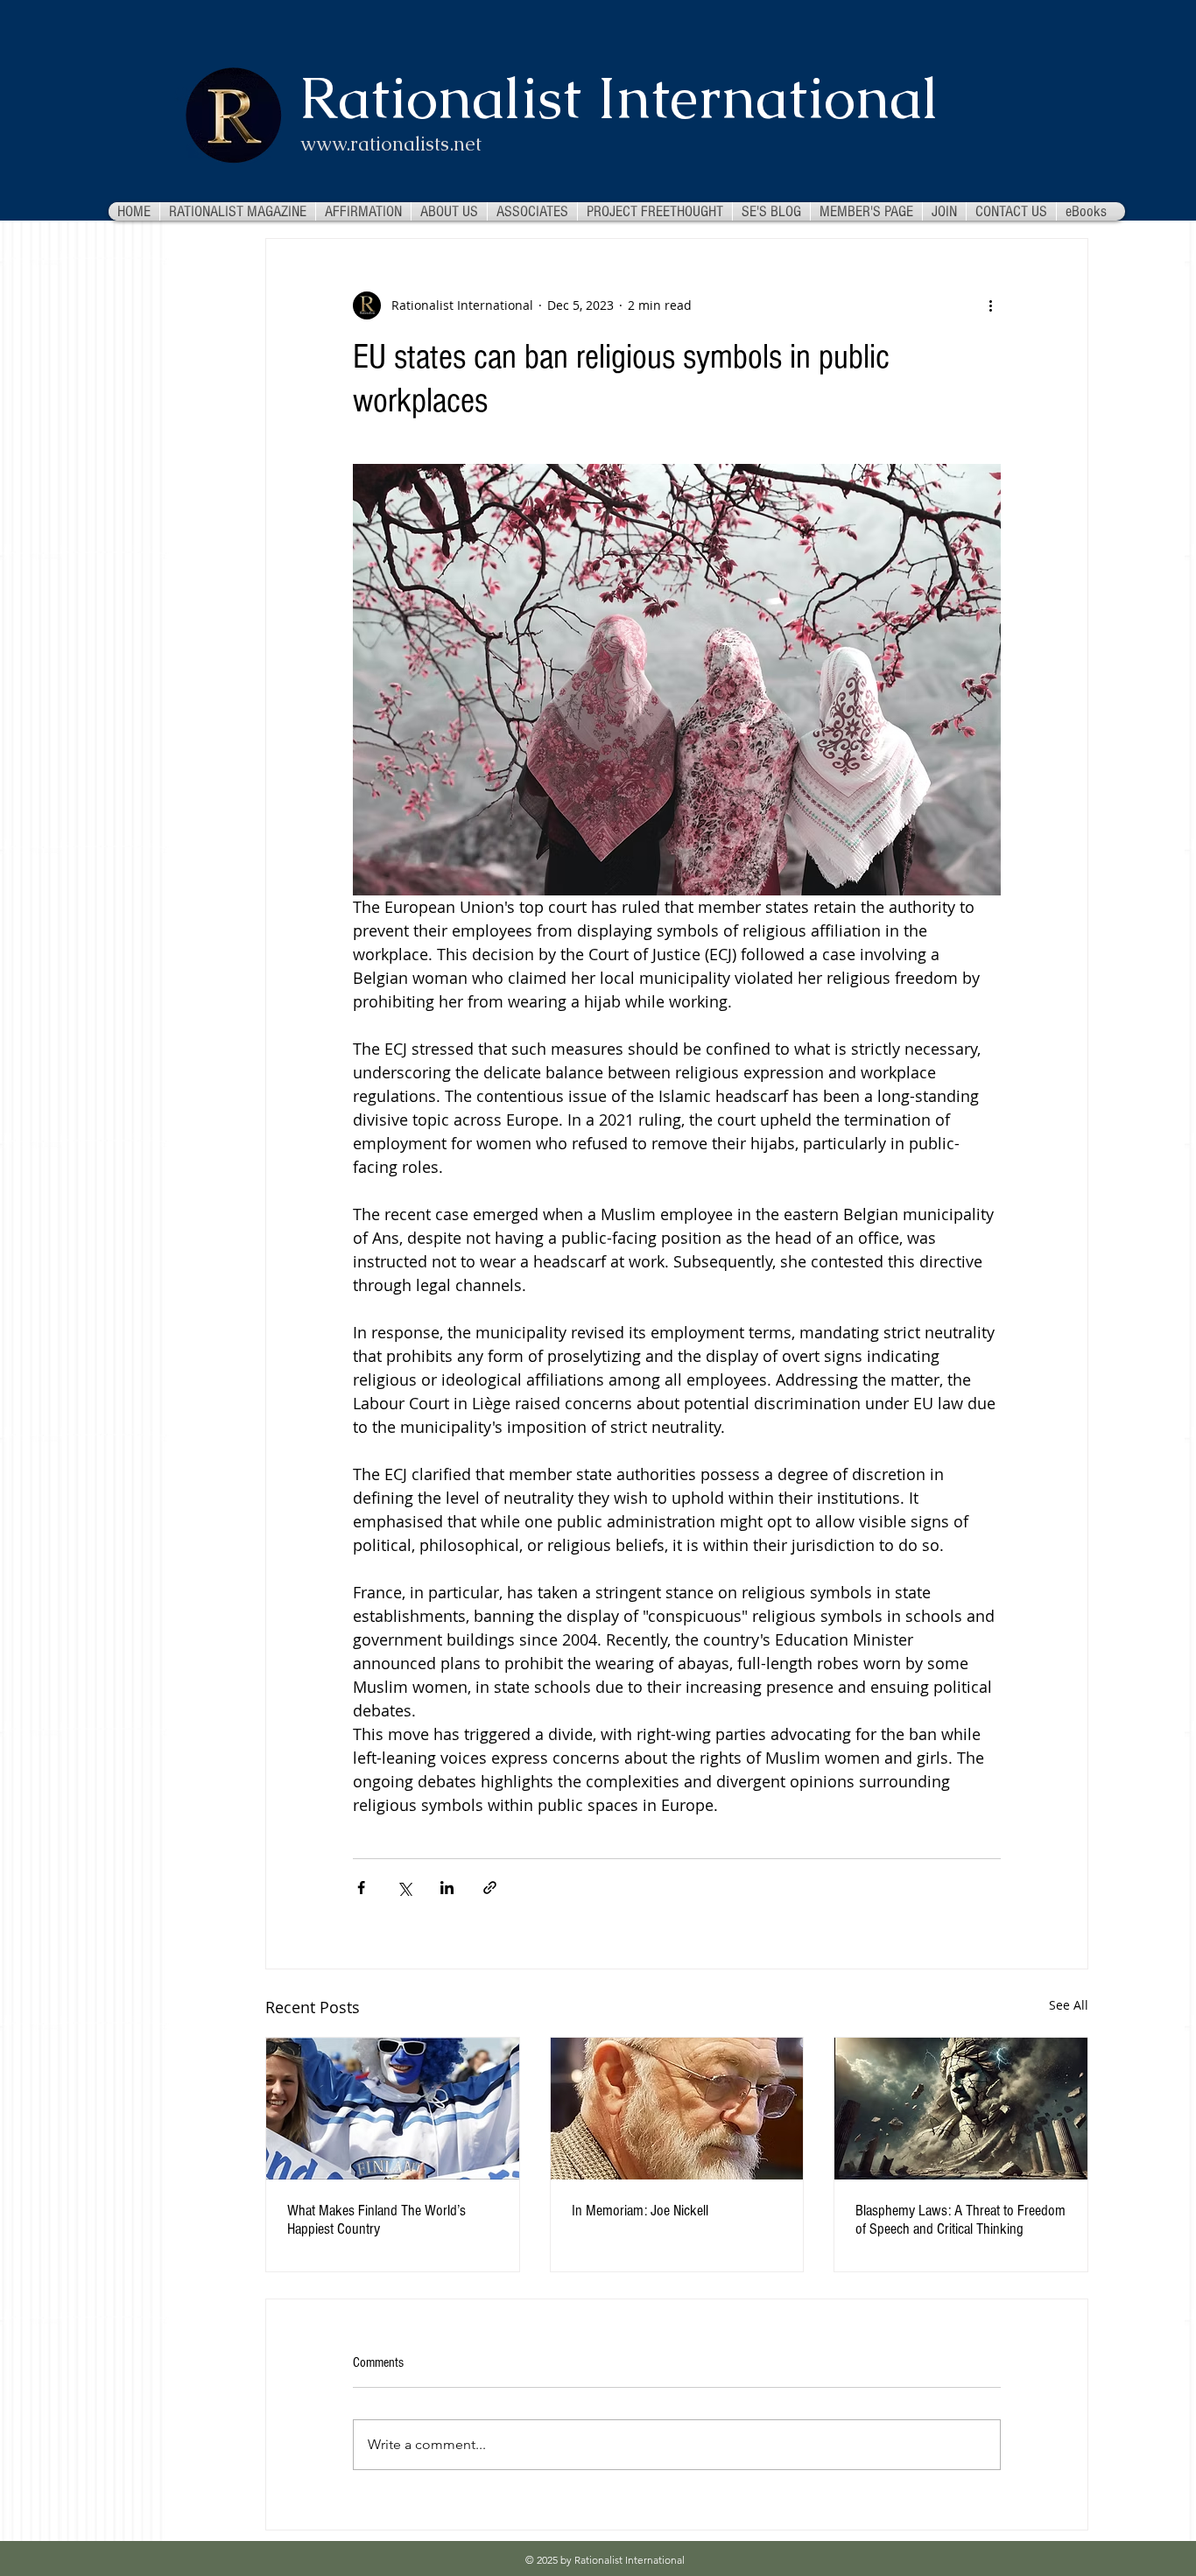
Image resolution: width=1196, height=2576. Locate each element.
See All (1069, 2005)
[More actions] (990, 305)
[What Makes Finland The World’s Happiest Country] (393, 2109)
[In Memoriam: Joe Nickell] (677, 2109)
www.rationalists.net (391, 144)
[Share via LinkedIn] (447, 1888)
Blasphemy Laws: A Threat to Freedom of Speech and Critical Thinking (960, 2220)
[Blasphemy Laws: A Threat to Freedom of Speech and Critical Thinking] (961, 2109)
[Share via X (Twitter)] (404, 1888)
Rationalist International (619, 98)
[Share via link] (490, 1888)
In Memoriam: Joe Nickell (640, 2211)
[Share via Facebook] (361, 1888)
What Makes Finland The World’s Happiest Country (376, 2220)
